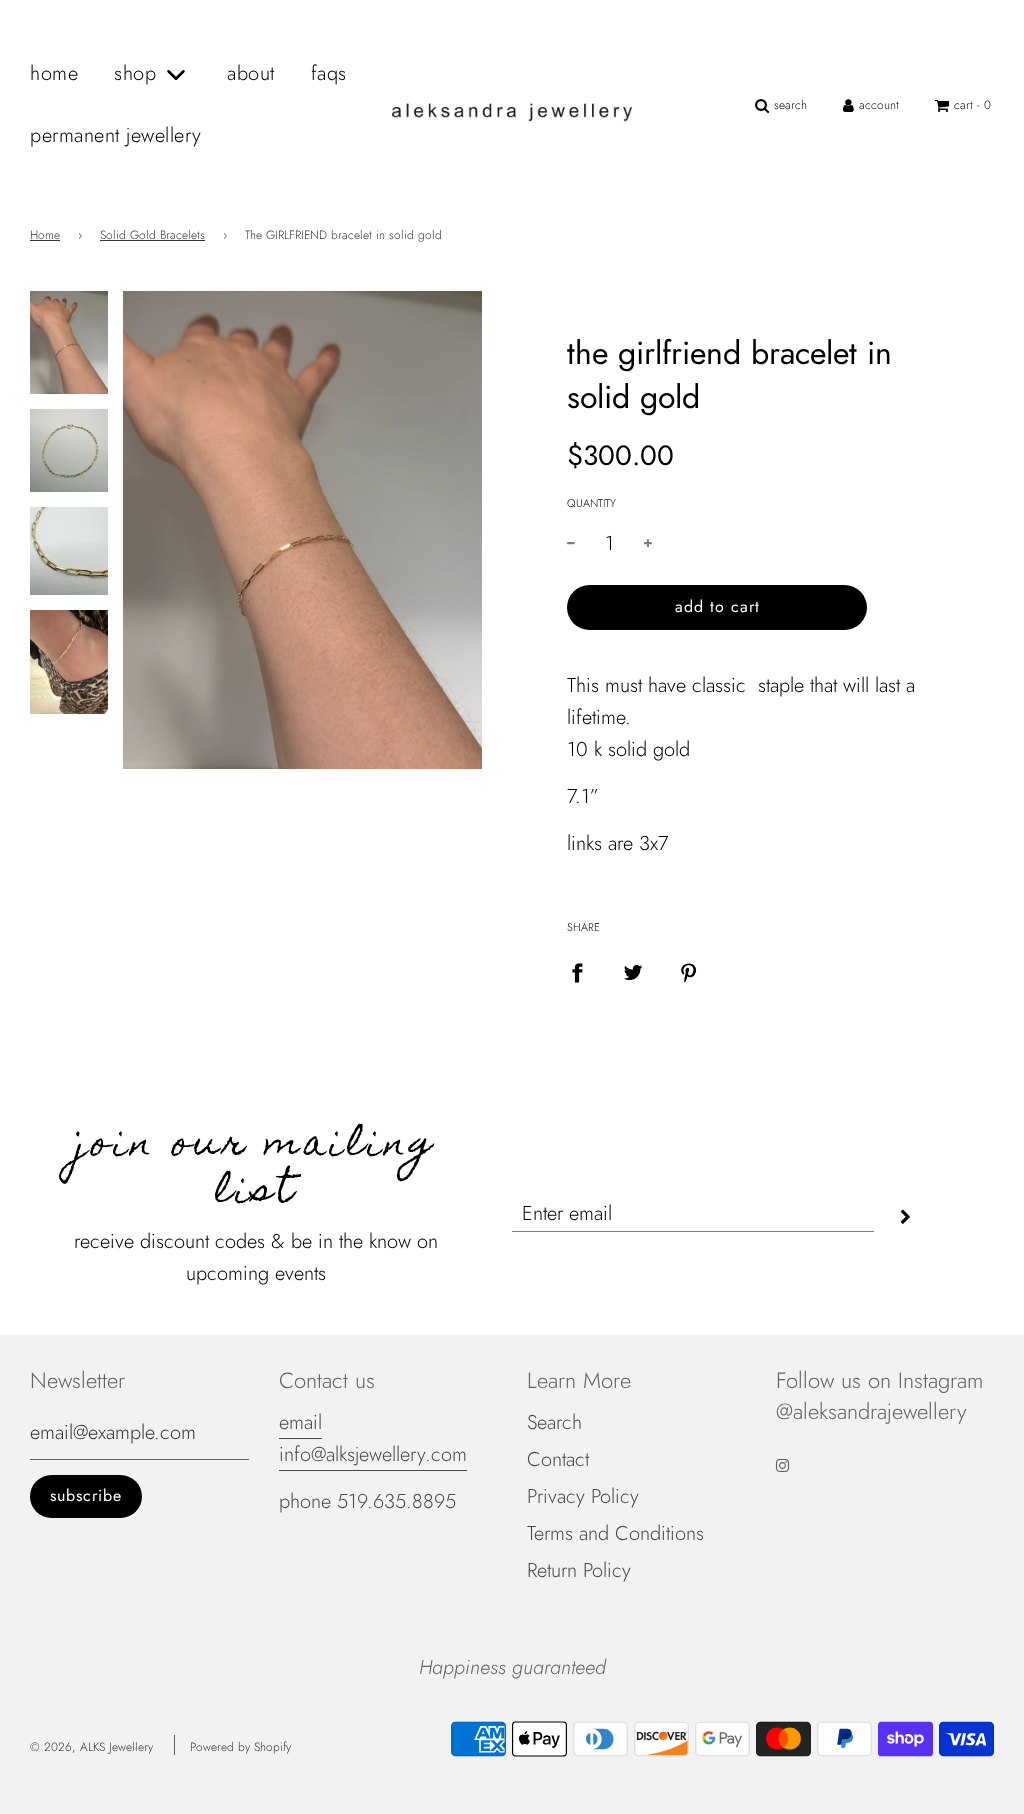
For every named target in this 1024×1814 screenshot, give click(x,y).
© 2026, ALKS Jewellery (91, 1747)
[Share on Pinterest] (689, 972)
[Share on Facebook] (577, 972)
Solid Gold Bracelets (152, 235)
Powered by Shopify (240, 1747)
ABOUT (251, 73)
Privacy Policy (583, 1496)
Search (554, 1422)
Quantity (591, 503)
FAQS (329, 73)
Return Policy (579, 1570)
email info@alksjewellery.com (373, 1438)
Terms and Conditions (615, 1533)
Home (45, 235)
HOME (54, 73)
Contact (558, 1459)
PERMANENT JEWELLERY (116, 135)
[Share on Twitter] (633, 972)
